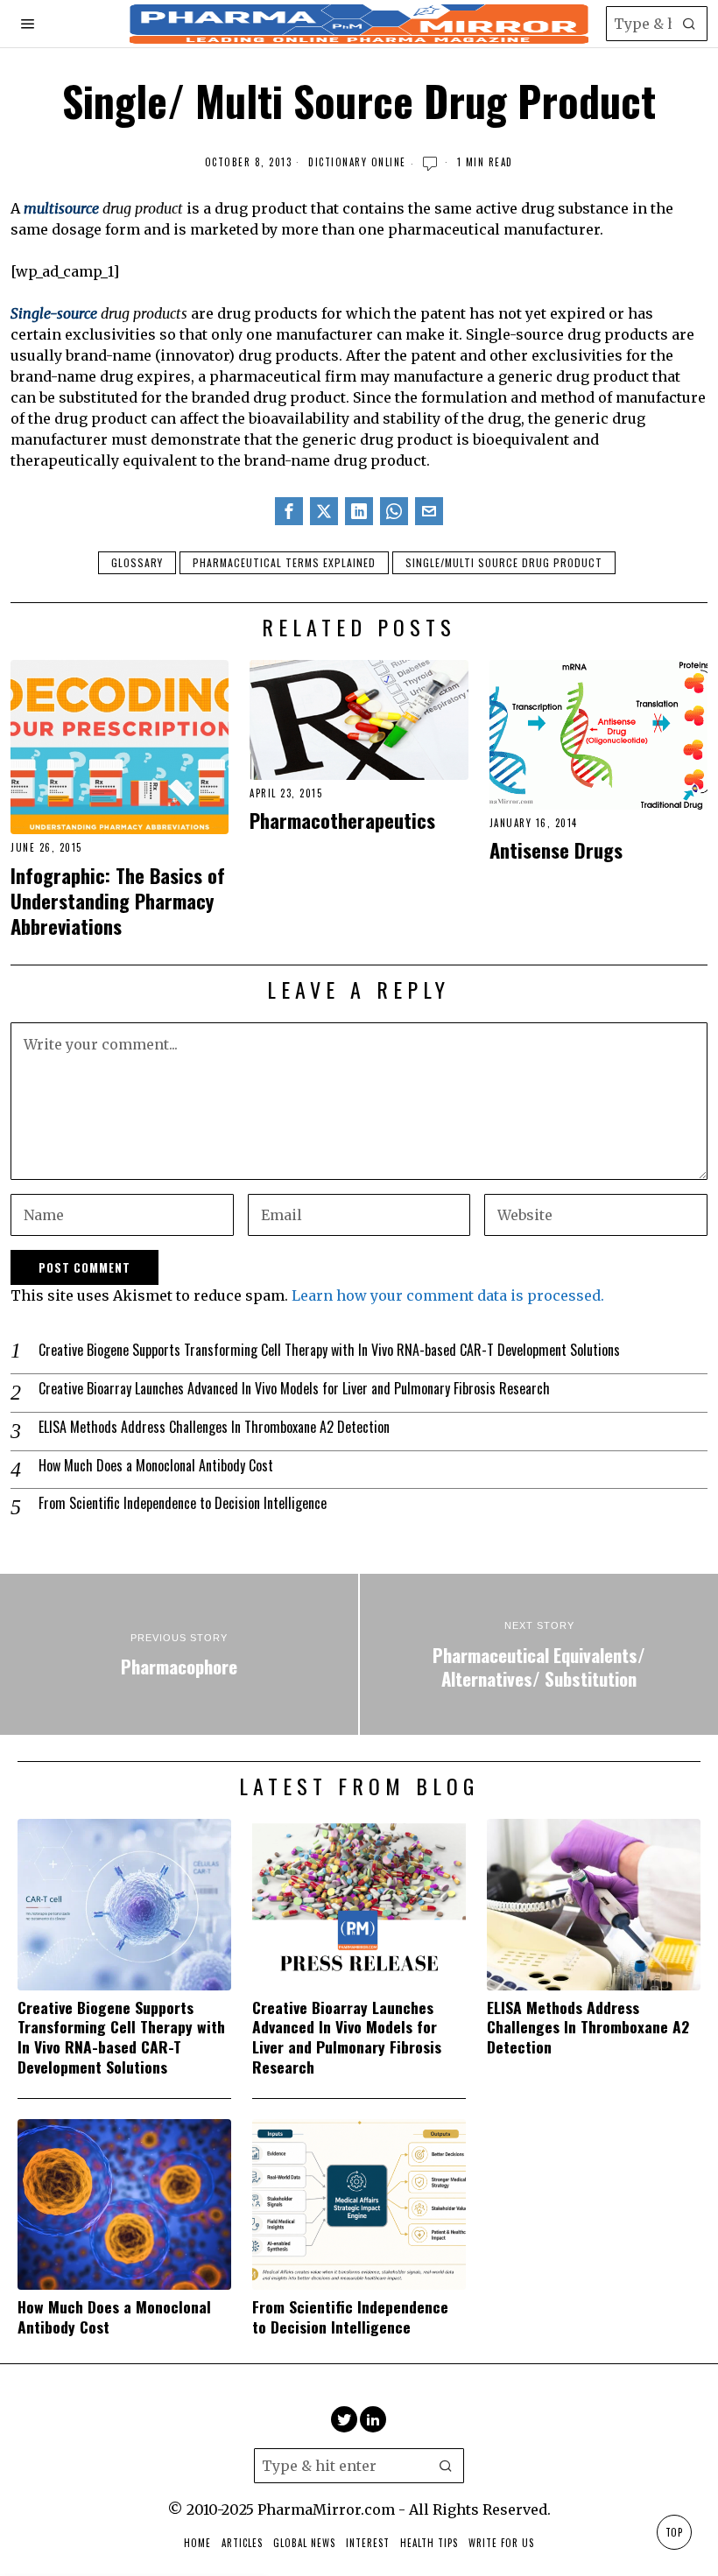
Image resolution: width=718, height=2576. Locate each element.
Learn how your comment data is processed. (448, 1295)
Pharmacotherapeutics (342, 820)
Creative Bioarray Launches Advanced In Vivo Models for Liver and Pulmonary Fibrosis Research (294, 1389)
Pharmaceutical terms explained (284, 562)
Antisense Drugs (556, 849)
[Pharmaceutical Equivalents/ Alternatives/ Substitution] (539, 1654)
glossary (137, 562)
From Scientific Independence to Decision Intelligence (183, 1503)
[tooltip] (289, 511)
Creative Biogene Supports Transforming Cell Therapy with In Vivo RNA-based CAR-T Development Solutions (329, 1350)
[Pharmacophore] (179, 1654)
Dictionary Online (357, 162)
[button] (690, 24)
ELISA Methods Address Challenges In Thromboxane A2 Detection (214, 1427)
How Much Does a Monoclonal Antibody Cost (156, 1466)
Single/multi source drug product (504, 562)
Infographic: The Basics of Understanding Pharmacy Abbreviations (118, 900)
